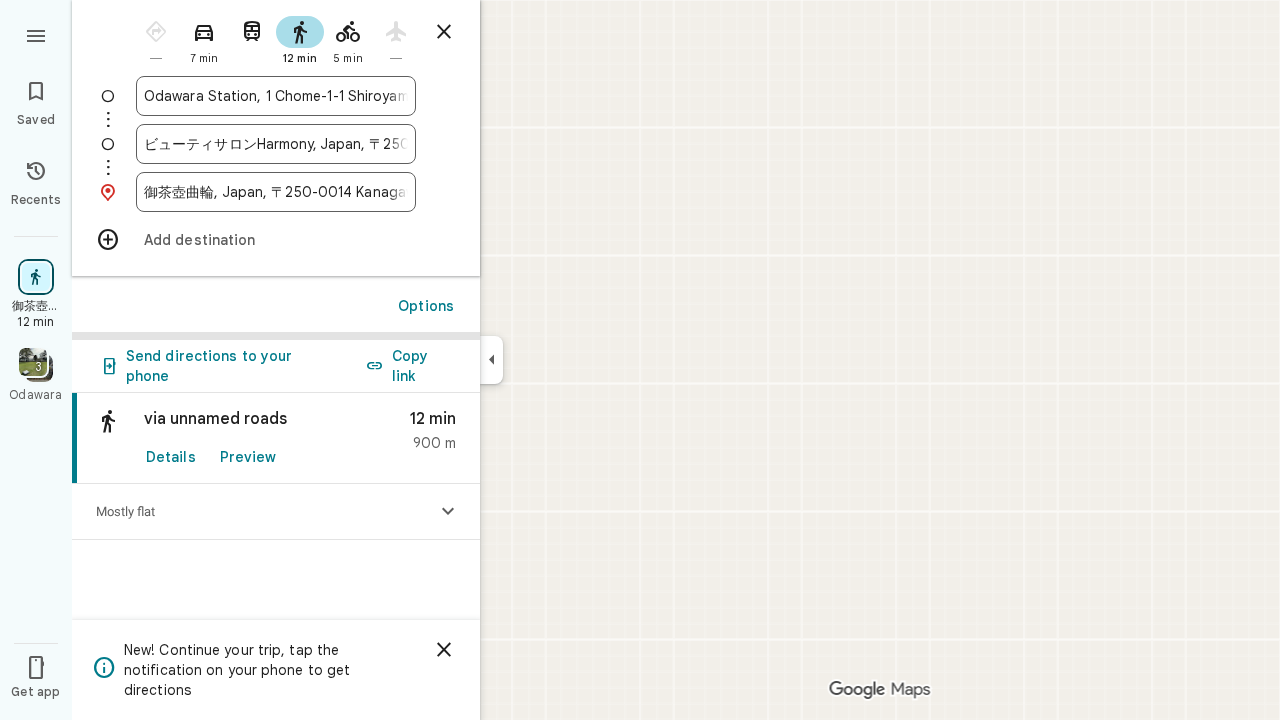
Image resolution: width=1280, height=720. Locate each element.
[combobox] (276, 96)
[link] (276, 438)
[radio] (156, 38)
